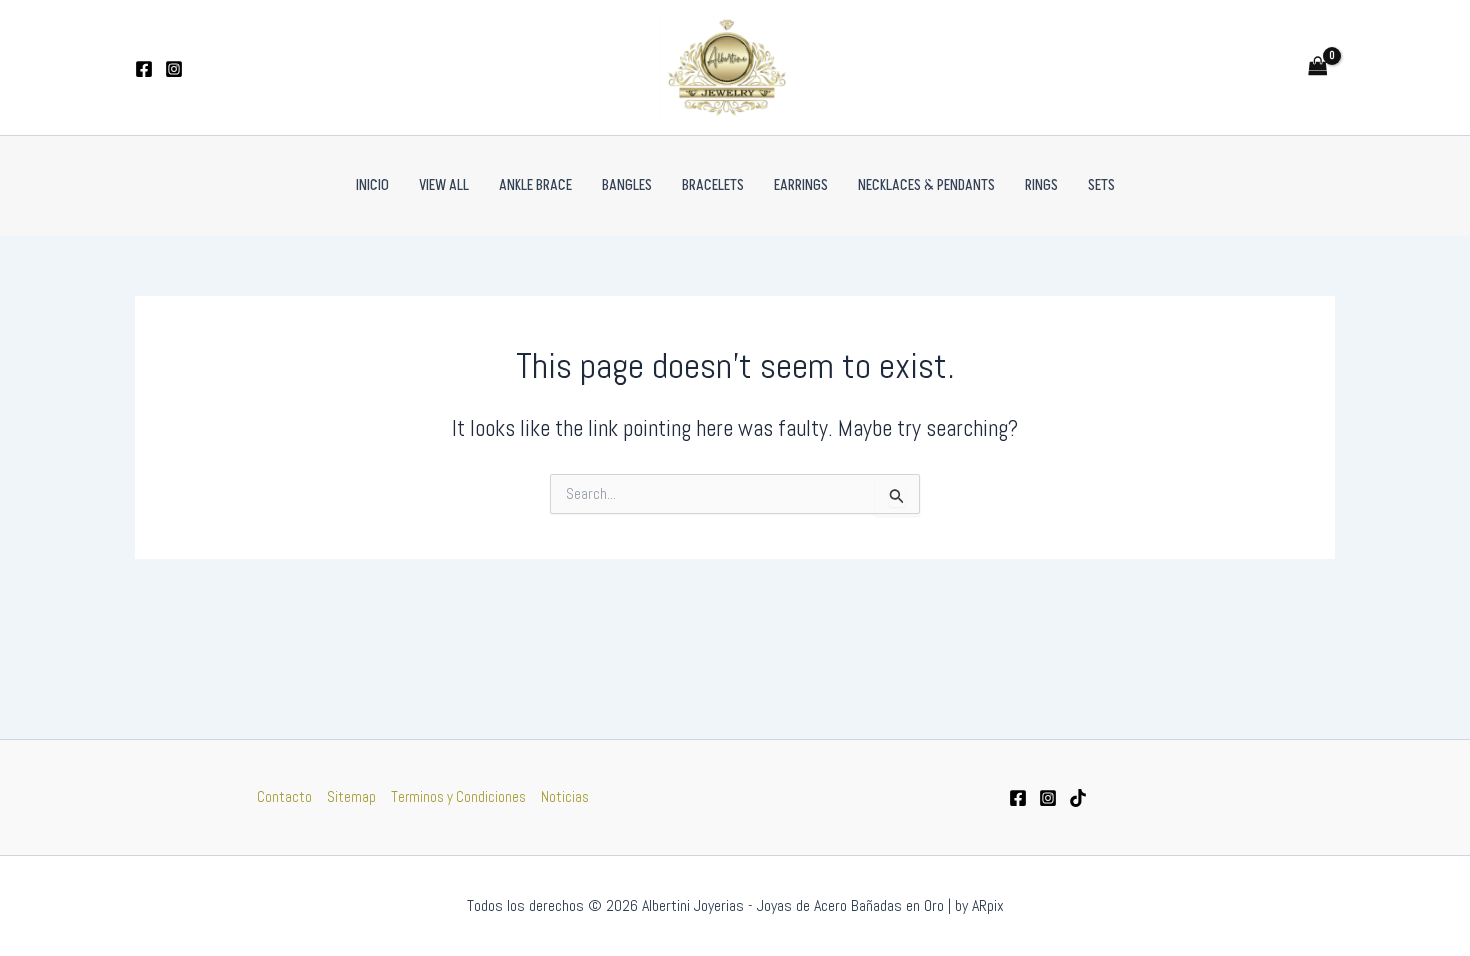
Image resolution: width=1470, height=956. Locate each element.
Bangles (627, 185)
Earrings (801, 185)
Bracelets (713, 185)
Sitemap (351, 796)
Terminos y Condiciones (458, 796)
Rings (1041, 185)
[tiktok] (1078, 798)
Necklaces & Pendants (926, 185)
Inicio (372, 185)
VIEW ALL (444, 185)
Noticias (565, 796)
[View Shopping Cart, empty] (1318, 67)
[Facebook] (144, 69)
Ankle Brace (535, 185)
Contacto (284, 796)
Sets (1101, 185)
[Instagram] (174, 69)
